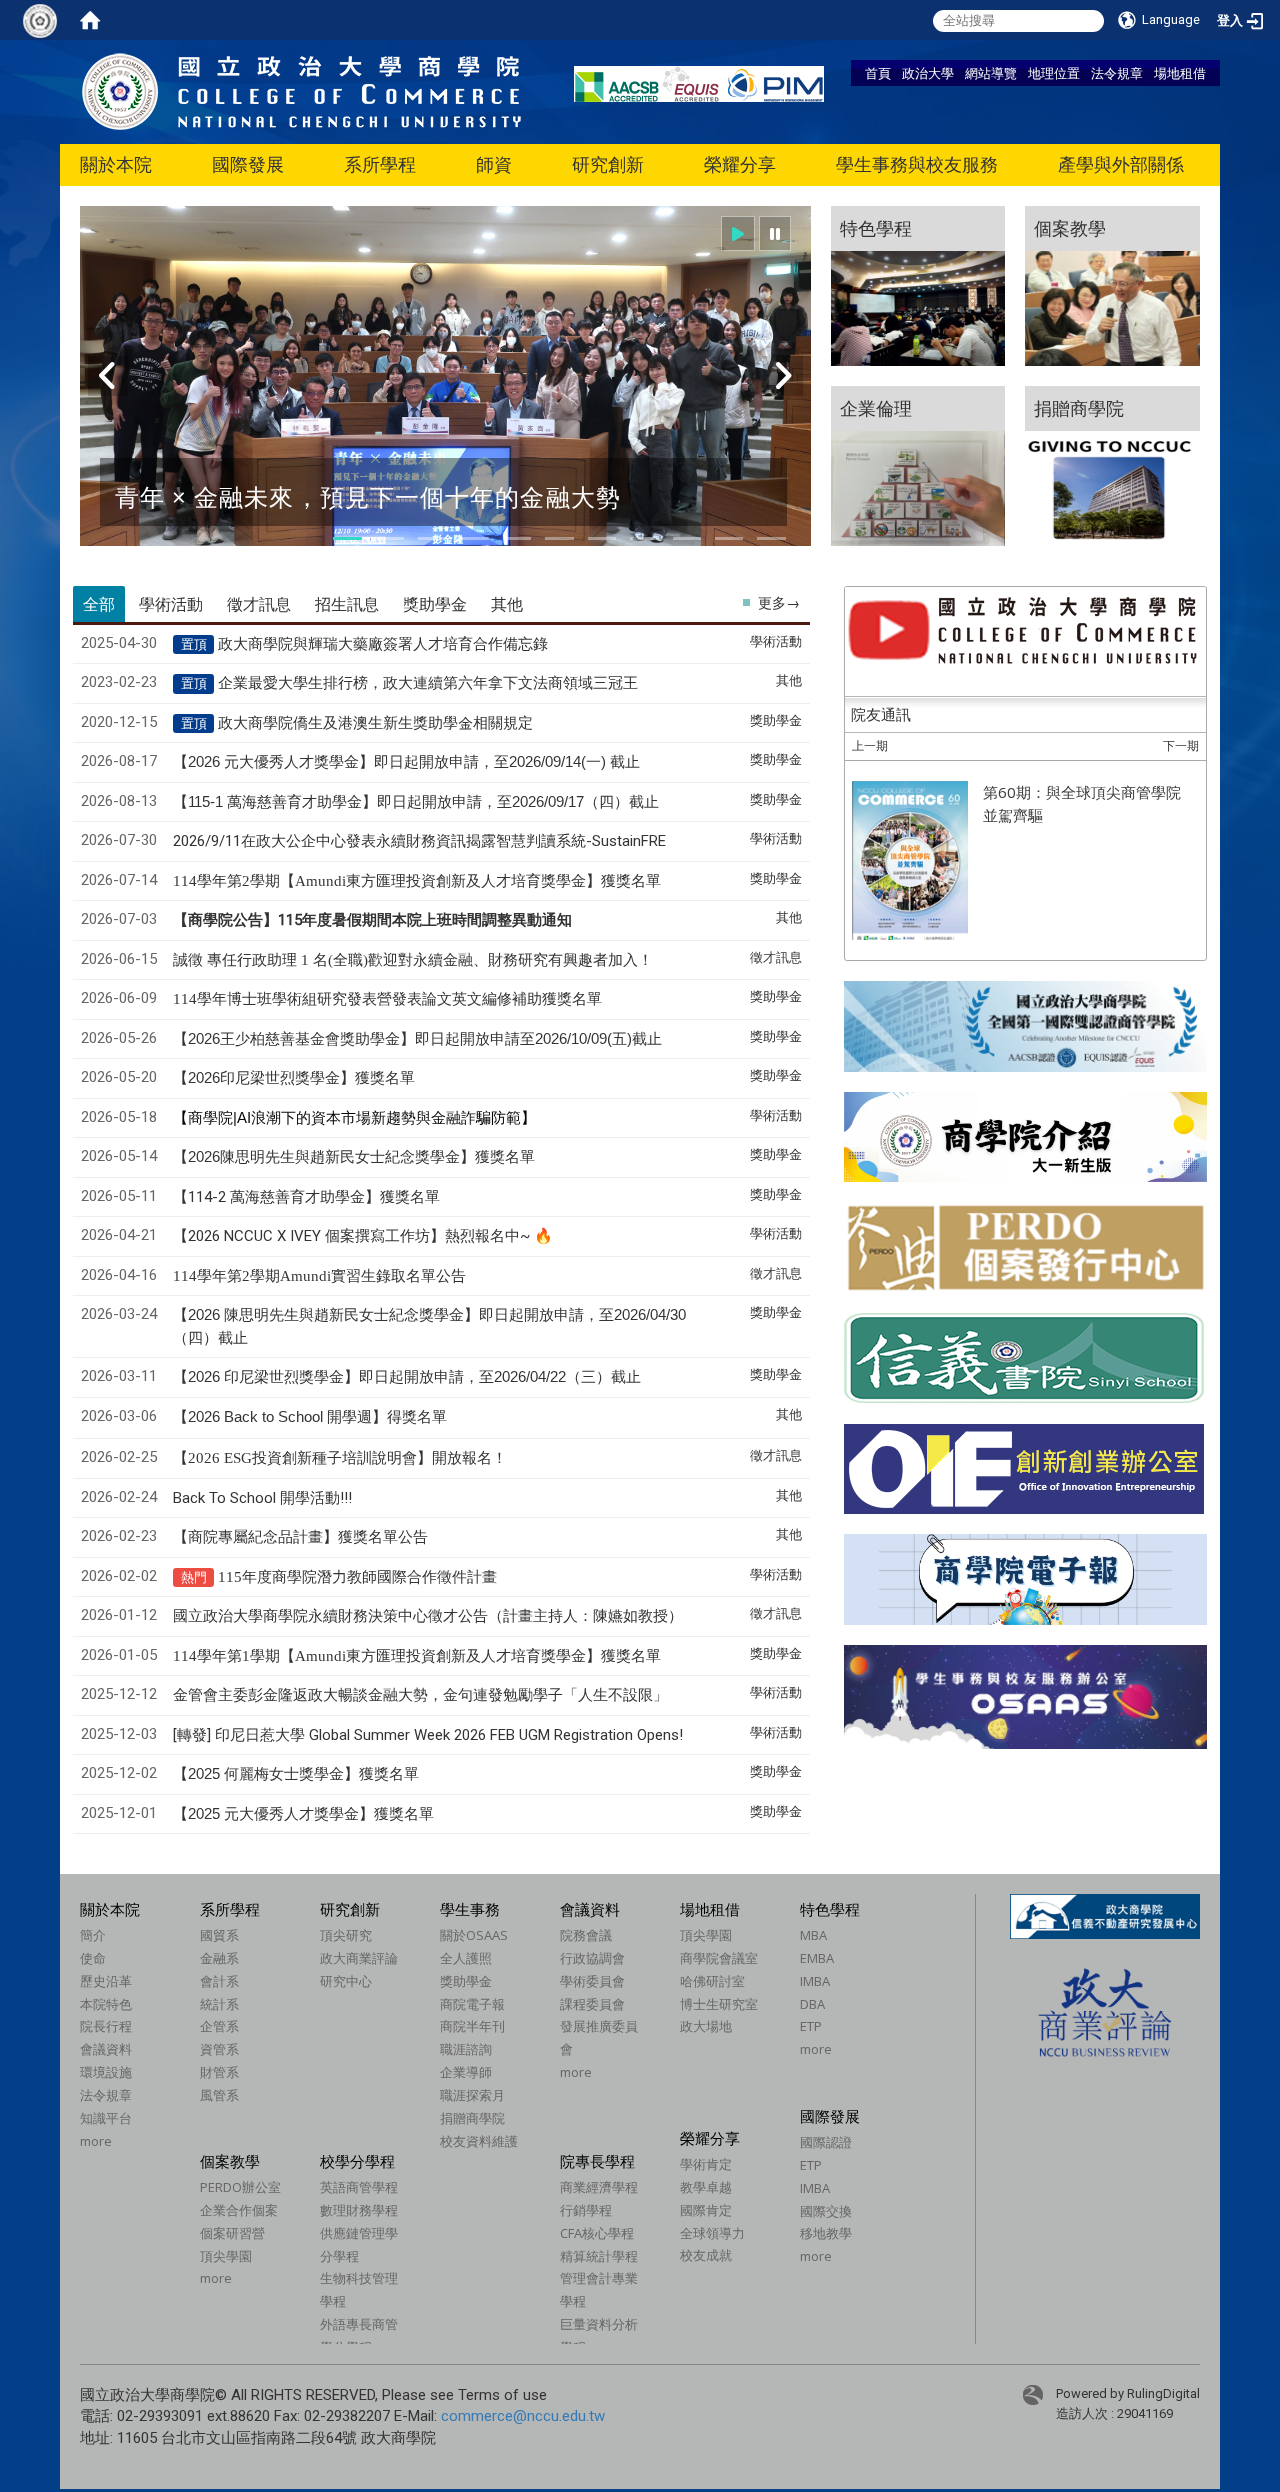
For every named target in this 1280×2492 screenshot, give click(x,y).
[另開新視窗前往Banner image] (1024, 1358)
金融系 (219, 1958)
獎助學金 (466, 1981)
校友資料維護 (479, 2141)
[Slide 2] (390, 538)
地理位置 (1054, 73)
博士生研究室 (719, 2004)
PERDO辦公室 (240, 2187)
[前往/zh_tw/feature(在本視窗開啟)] (918, 286)
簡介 (93, 1935)
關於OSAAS (474, 1935)
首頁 (878, 73)
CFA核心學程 (597, 2233)
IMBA (815, 1981)
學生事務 (470, 1909)
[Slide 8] (644, 538)
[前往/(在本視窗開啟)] (302, 90)
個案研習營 (232, 2233)
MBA (813, 1935)
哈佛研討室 (712, 1981)
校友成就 (706, 2255)
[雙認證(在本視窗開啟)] (1025, 1024)
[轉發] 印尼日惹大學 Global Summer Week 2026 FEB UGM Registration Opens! (428, 1735)
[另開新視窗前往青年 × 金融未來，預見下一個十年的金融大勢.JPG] (445, 388)
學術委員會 (592, 1981)
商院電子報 (472, 2004)
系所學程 (380, 164)
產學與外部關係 (1121, 164)
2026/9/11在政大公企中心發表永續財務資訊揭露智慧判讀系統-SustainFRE (419, 841)
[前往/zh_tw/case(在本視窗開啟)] (1112, 286)
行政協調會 (592, 1958)
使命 (93, 1958)
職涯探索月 (472, 2095)
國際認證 (826, 2142)
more (96, 2141)
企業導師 (466, 2072)
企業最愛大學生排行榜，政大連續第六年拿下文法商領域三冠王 (428, 683)
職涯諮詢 (466, 2049)
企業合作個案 (239, 2210)
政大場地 (706, 2026)
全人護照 (466, 1958)
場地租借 (1180, 73)
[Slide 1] (347, 538)
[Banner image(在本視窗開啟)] (1024, 1469)
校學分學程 (357, 2161)
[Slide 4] (475, 538)
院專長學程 (597, 2161)
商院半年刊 (472, 2026)
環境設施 (106, 2072)
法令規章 (1117, 73)
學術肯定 (706, 2164)
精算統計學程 (599, 2256)
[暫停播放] (775, 233)
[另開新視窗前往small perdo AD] (1025, 1246)
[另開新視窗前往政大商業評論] (1105, 2011)
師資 (494, 164)
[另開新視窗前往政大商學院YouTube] (1025, 632)
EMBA (817, 1958)
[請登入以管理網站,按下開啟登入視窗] (40, 20)
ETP (811, 2026)
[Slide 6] (559, 538)
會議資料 (106, 2049)
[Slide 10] (729, 538)
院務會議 (586, 1935)
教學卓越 (706, 2187)
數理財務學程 (359, 2210)
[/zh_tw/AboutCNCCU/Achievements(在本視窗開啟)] (81, 2163)
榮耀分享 (740, 164)
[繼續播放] (738, 233)
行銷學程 (586, 2210)
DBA (812, 2004)
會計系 (219, 1981)
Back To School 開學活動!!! (262, 1498)
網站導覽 (991, 73)
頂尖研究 (346, 1935)
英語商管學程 (359, 2187)
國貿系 (219, 1935)
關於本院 (116, 164)
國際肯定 (706, 2210)
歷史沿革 (106, 1981)
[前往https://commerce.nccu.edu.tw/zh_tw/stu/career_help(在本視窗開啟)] (1112, 466)
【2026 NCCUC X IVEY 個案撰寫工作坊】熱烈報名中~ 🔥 (363, 1236)
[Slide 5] (517, 538)
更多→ (779, 603)
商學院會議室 (719, 1958)
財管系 (219, 2072)
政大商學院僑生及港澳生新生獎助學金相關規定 (375, 723)
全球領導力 (712, 2233)
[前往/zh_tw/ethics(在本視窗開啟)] (918, 466)
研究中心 (346, 1981)
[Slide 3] (432, 538)
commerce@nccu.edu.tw (523, 2416)
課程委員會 (592, 2004)
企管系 (219, 2026)
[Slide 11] (771, 538)
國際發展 (248, 164)
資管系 (219, 2049)
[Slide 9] (687, 538)
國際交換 (826, 2211)
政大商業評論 (359, 1958)
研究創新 (608, 164)
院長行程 (106, 2026)
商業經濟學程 (599, 2187)
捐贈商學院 (472, 2118)
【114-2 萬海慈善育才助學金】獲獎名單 (306, 1197)
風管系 (219, 2095)
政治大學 (928, 73)
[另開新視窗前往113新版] (1025, 1135)
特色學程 (830, 1909)
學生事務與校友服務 (917, 164)
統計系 (219, 2004)
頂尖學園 (706, 1935)
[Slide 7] (602, 538)
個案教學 (230, 2161)
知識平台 (106, 2118)
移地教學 (826, 2233)
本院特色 (106, 2004)
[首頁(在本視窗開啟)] (90, 20)
